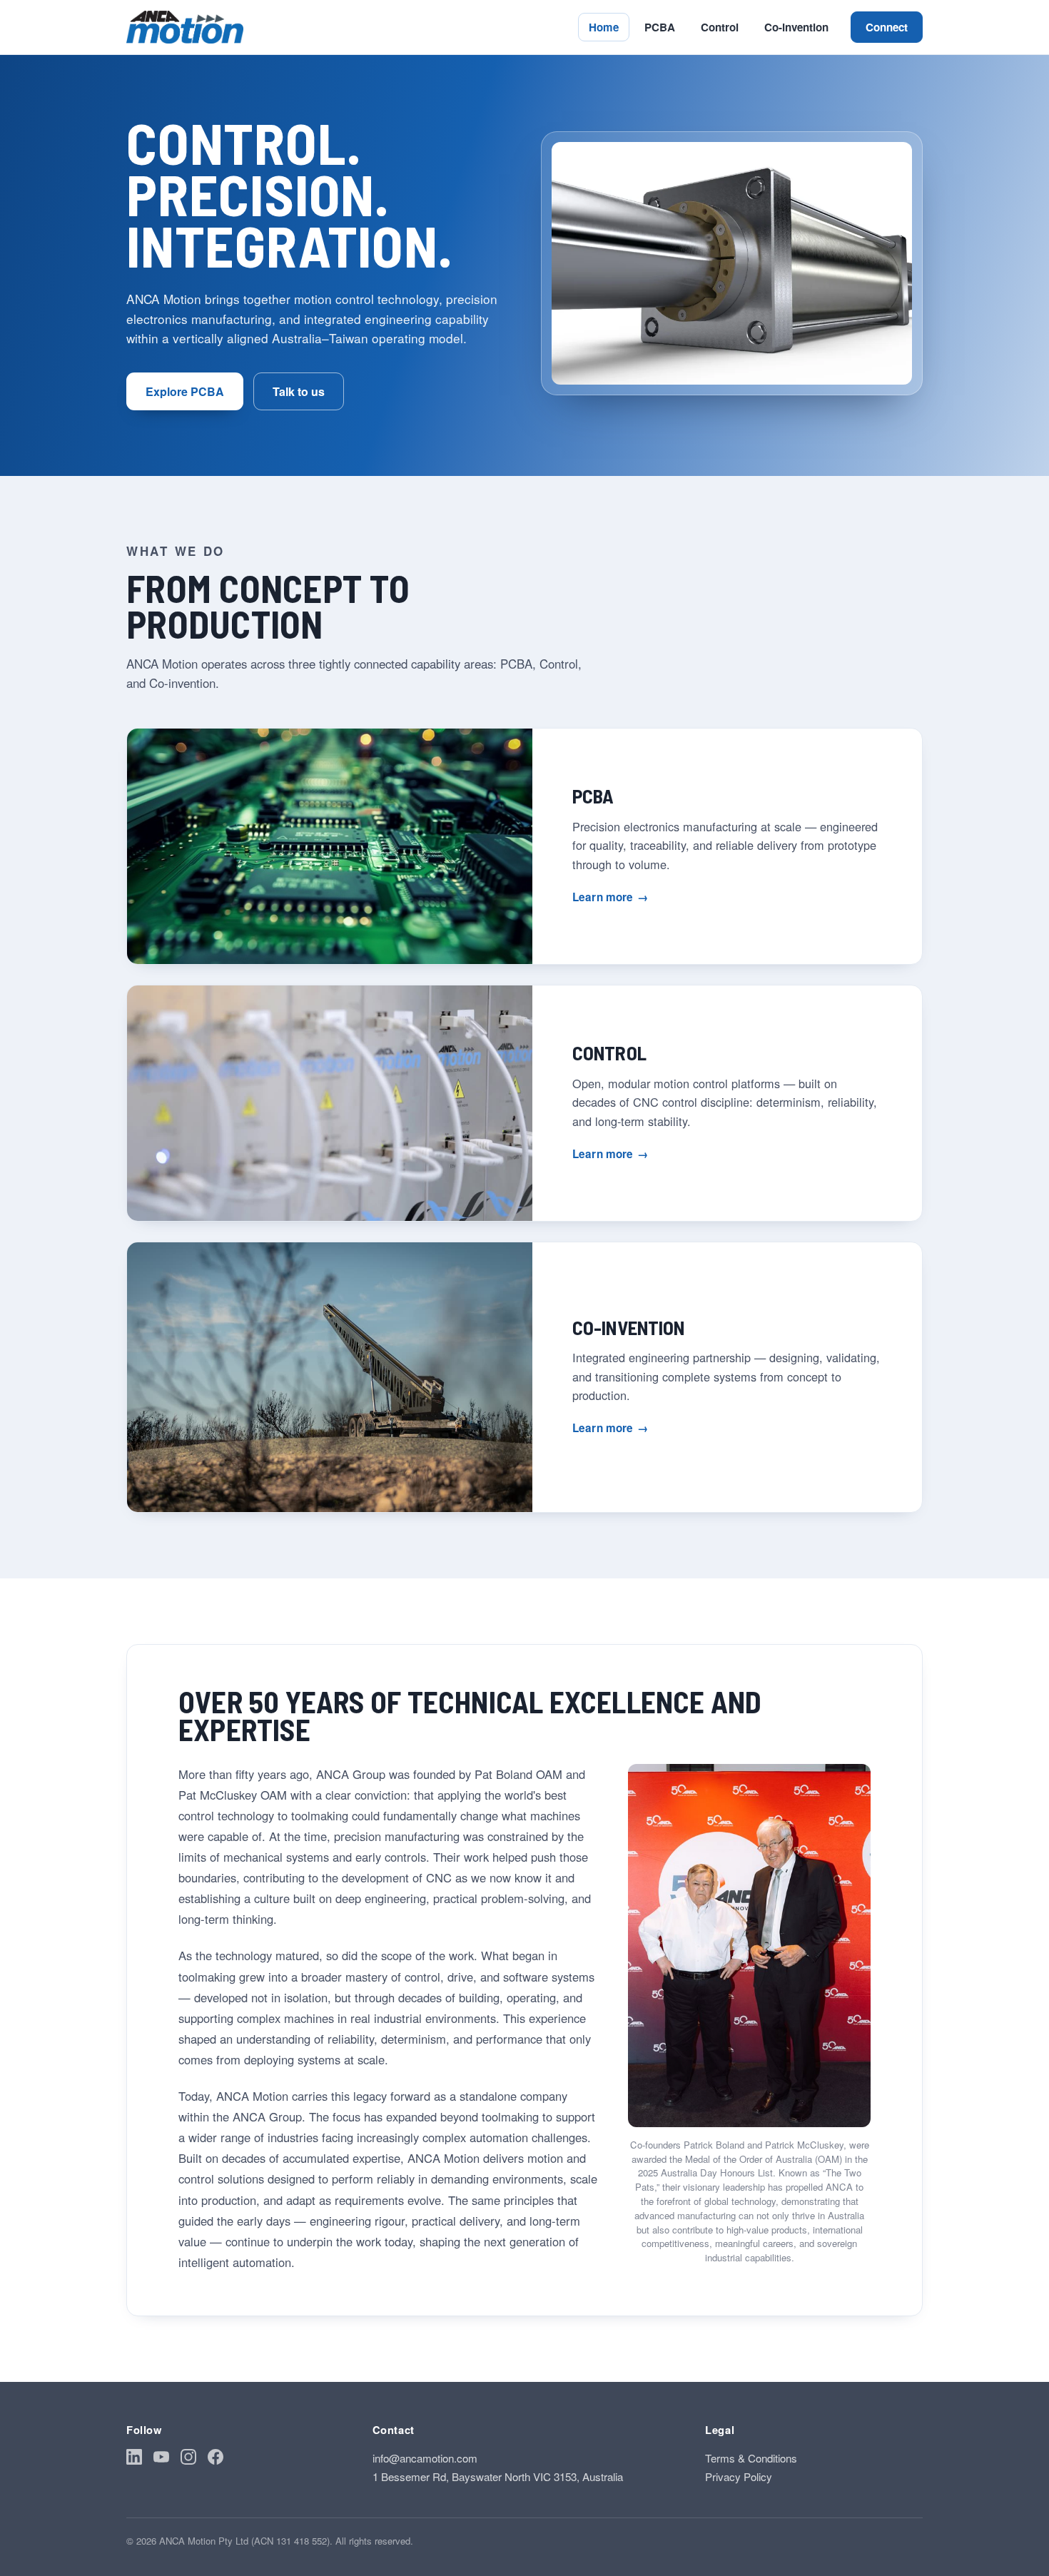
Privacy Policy (739, 2476)
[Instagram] (188, 2459)
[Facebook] (216, 2459)
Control (720, 27)
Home (604, 27)
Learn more (610, 897)
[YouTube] (161, 2459)
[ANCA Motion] (185, 27)
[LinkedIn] (134, 2459)
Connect (887, 27)
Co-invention (796, 27)
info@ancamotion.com (425, 2458)
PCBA (660, 27)
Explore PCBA (185, 391)
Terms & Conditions (751, 2458)
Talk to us (299, 391)
